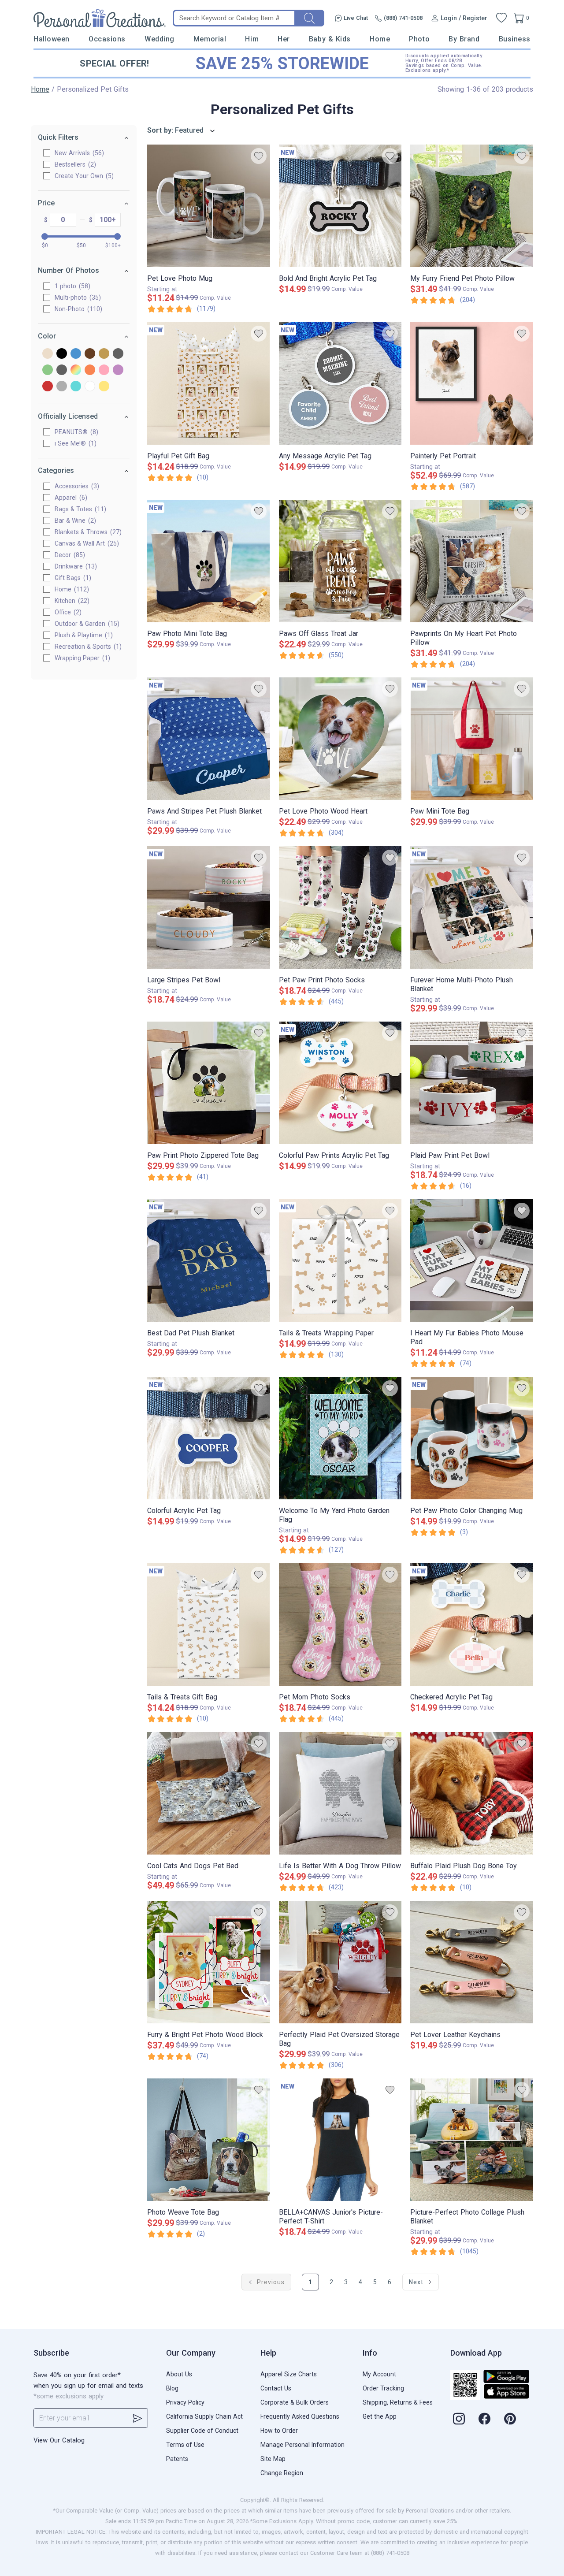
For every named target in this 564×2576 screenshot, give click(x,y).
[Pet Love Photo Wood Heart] (340, 739)
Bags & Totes (79, 509)
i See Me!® (74, 443)
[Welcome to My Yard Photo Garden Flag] (340, 1438)
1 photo (71, 286)
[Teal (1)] (76, 387)
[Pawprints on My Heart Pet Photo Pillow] (472, 561)
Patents (177, 2459)
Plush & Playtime (83, 635)
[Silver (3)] (62, 387)
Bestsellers (74, 164)
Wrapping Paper (81, 658)
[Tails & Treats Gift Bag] (209, 1624)
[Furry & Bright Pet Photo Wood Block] (209, 1962)
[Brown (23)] (90, 354)
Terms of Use (185, 2445)
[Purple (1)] (118, 370)
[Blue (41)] (76, 354)
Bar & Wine (74, 520)
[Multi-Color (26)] (76, 370)
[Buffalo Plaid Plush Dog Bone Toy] (472, 1793)
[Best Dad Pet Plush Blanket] (209, 1260)
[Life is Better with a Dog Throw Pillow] (340, 1793)
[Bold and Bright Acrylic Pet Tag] (340, 206)
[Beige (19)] (48, 354)
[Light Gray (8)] (62, 370)
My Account (379, 2374)
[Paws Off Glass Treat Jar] (340, 561)
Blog (172, 2388)
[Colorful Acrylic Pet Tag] (209, 1438)
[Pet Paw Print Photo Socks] (340, 907)
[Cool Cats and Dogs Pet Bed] (209, 1793)
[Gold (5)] (104, 354)
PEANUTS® (75, 432)
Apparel (70, 498)
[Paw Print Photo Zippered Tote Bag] (209, 1083)
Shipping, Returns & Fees (398, 2402)
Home (380, 39)
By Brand (464, 39)
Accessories (76, 486)
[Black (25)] (62, 354)
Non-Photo (77, 309)
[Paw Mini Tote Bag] (472, 739)
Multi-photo (77, 297)
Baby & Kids (330, 39)
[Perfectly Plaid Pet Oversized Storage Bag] (340, 1962)
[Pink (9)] (104, 370)
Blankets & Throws (87, 532)
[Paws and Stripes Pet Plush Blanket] (209, 739)
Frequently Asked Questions (300, 2416)
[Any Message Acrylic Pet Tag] (340, 383)
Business (515, 39)
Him (252, 39)
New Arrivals (78, 153)
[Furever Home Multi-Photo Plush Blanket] (472, 907)
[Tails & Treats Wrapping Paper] (340, 1260)
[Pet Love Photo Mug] (209, 206)
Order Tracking (383, 2388)
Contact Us (276, 2388)
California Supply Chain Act (204, 2416)
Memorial (210, 39)
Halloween (52, 39)
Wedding (160, 39)
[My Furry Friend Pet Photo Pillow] (472, 206)
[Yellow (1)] (104, 387)
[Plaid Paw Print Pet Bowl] (472, 1083)
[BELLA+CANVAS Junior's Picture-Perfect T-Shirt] (340, 2140)
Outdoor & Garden (86, 624)
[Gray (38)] (118, 354)
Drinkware (75, 566)
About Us (179, 2374)
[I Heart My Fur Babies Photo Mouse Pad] (472, 1260)
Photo (419, 39)
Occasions (107, 39)
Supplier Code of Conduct (202, 2431)
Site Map (273, 2459)
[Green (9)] (48, 370)
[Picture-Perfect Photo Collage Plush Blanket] (472, 2140)
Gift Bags (72, 578)
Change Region (282, 2473)
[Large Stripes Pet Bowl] (209, 907)
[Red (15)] (48, 387)
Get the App (380, 2416)
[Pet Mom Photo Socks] (340, 1624)
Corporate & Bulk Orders (295, 2402)
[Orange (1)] (90, 370)
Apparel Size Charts (289, 2374)
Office (67, 612)
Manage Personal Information (302, 2445)
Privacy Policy (185, 2402)
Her (284, 39)
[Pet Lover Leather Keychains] (472, 1962)
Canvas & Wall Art (86, 543)
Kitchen (71, 601)
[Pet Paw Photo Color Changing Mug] (472, 1438)
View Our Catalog (59, 2440)
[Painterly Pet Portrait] (472, 383)
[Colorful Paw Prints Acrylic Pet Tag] (340, 1083)
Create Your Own (83, 176)
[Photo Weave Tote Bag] (209, 2140)
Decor (69, 555)
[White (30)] (90, 387)
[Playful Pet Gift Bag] (209, 383)
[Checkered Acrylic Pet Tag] (472, 1624)
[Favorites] (501, 18)
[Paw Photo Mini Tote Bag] (209, 561)
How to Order (279, 2431)
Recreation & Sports (87, 647)
